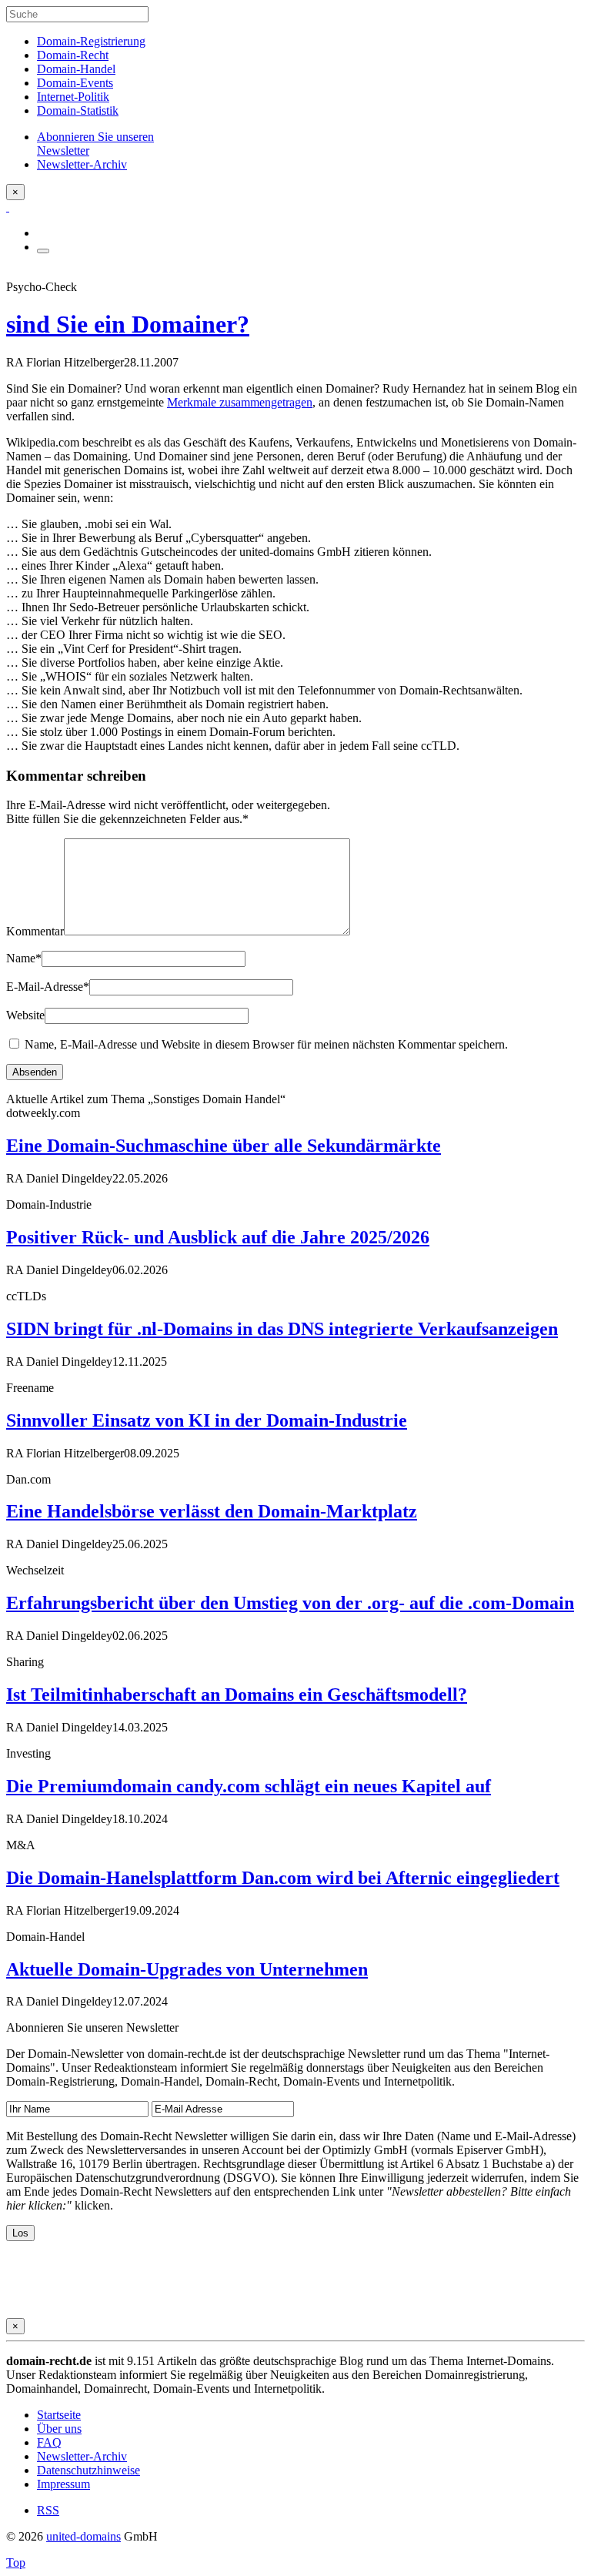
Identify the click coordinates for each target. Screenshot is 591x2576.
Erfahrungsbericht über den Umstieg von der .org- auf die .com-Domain (290, 1603)
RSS (48, 2510)
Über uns (59, 2429)
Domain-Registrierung (91, 41)
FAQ (49, 2442)
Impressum (63, 2484)
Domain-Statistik (78, 110)
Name (24, 958)
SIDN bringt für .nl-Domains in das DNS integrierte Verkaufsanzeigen (282, 1329)
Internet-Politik (73, 97)
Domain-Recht (73, 55)
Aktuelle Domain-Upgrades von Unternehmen (187, 1969)
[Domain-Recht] (8, 207)
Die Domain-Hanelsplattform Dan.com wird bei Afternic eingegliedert (283, 1878)
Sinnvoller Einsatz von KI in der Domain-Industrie (207, 1420)
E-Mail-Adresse (48, 987)
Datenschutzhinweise (88, 2470)
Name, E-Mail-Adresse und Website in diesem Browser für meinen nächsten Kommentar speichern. (266, 1044)
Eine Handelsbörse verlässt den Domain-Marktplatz (212, 1511)
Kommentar (35, 931)
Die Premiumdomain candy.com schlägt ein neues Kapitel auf (249, 1786)
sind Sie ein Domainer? (128, 324)
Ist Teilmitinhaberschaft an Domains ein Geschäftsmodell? (237, 1694)
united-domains (83, 2536)
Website (25, 1015)
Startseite (59, 2415)
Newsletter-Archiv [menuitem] (82, 164)
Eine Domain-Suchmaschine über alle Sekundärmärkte (224, 1146)
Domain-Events (75, 83)
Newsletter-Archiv (82, 2456)
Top (16, 2563)
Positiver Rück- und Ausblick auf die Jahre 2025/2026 (218, 1237)
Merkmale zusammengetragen (240, 402)
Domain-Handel (76, 69)
